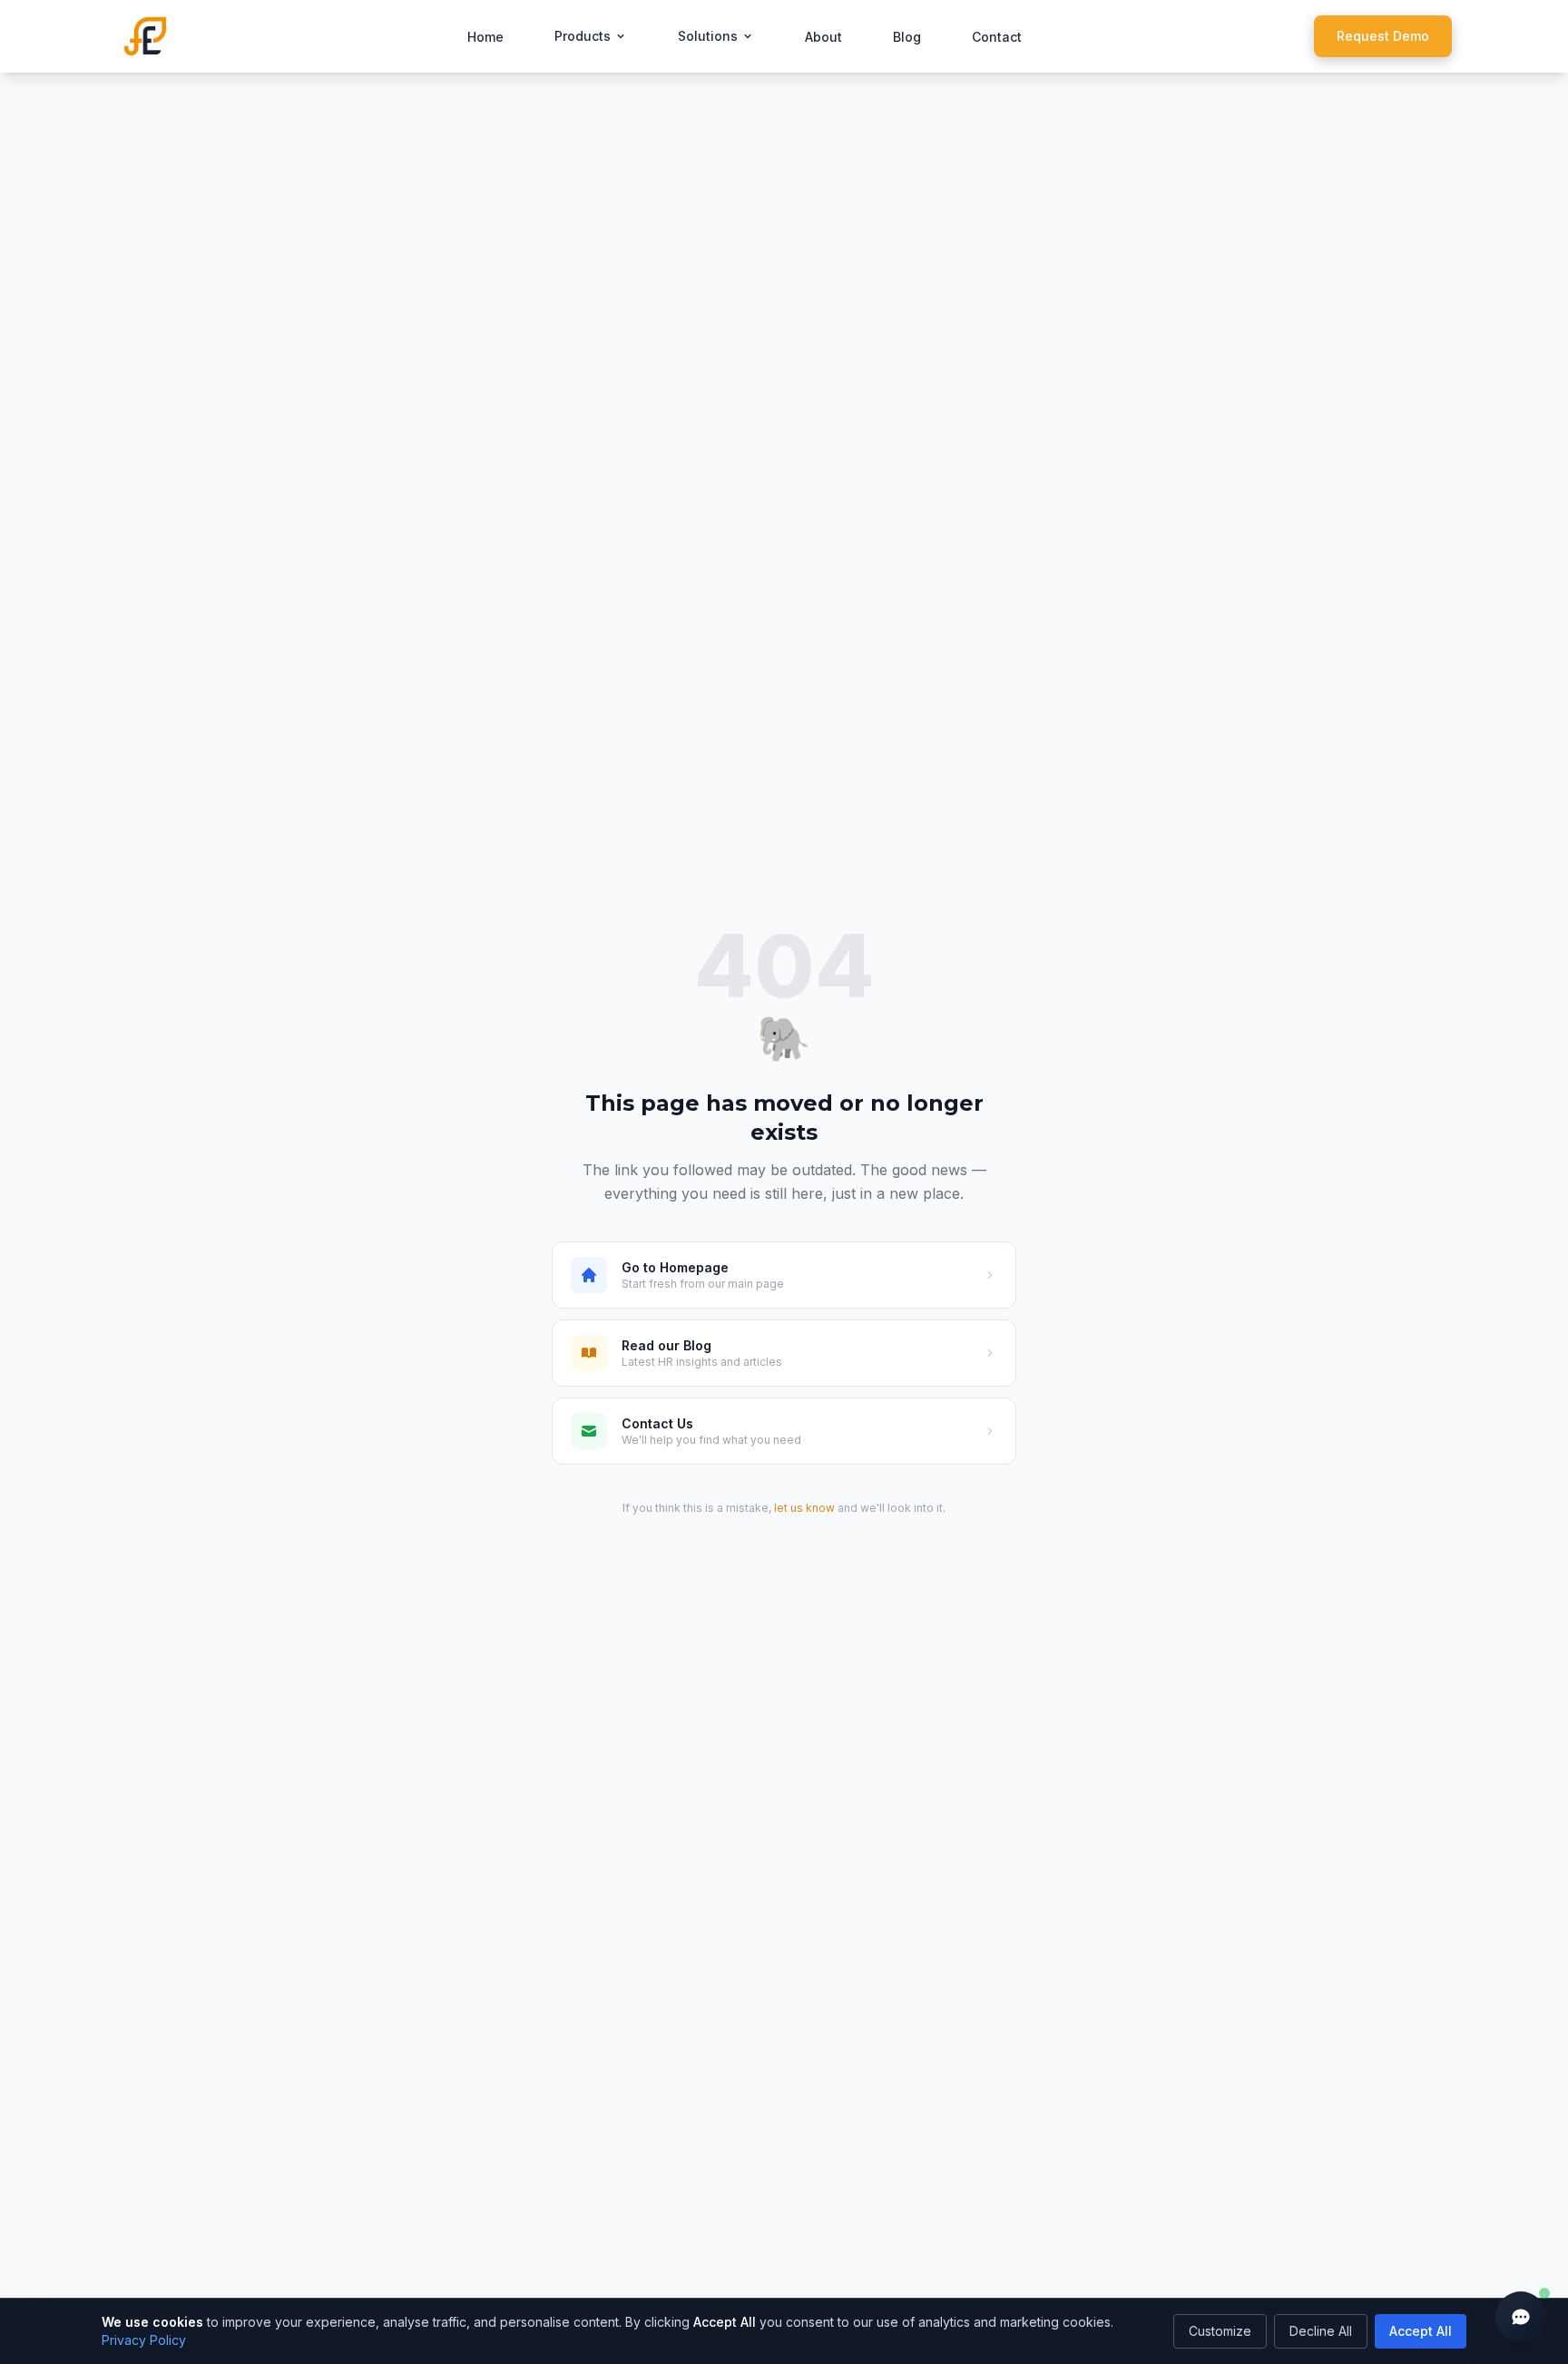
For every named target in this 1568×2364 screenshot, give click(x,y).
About (823, 37)
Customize (1220, 2331)
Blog (907, 37)
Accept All (1421, 2331)
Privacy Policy (144, 2340)
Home (485, 37)
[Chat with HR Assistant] (1521, 2317)
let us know (804, 1508)
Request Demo (1383, 36)
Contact (997, 37)
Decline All (1321, 2331)
